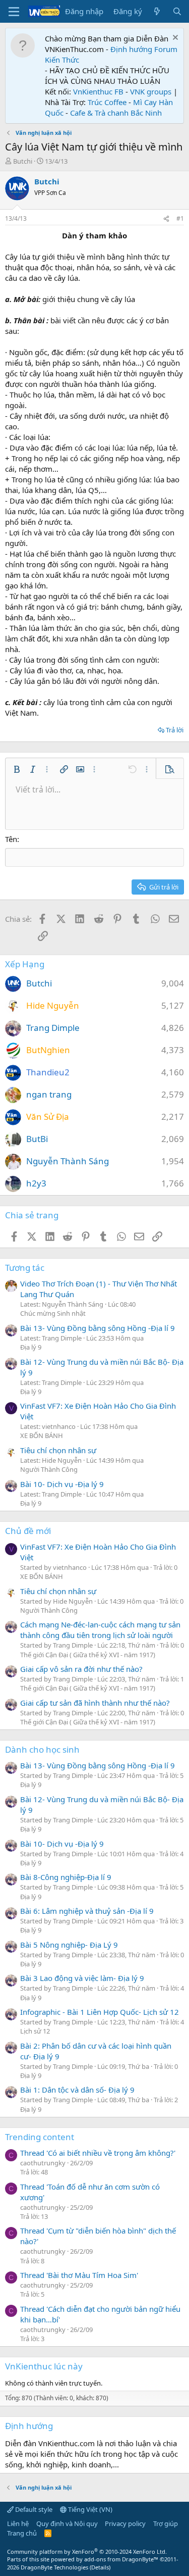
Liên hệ (18, 2523)
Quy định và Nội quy (67, 2523)
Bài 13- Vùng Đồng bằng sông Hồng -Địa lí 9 (98, 1328)
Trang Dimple (53, 1028)
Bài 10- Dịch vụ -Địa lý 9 (62, 1484)
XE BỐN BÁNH (42, 1435)
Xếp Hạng (25, 964)
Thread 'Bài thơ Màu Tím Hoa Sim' (79, 2275)
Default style (33, 2509)
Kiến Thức (62, 60)
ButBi (37, 1139)
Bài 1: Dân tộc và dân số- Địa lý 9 (77, 2090)
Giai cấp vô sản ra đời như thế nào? (81, 1669)
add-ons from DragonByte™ (121, 2559)
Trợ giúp (166, 2523)
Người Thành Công (49, 1469)
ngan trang (49, 1094)
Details (100, 2567)
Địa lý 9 (31, 1347)
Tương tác (25, 1268)
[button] (17, 769)
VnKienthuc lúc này (44, 2366)
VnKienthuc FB (98, 91)
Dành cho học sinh (42, 1749)
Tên (11, 839)
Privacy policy (125, 2523)
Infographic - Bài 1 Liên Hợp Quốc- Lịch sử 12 (100, 2012)
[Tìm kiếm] (177, 11)
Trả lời (175, 730)
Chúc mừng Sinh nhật (53, 1313)
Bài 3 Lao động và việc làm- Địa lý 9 (82, 1978)
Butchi (23, 161)
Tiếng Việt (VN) (89, 2509)
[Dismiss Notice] (174, 39)
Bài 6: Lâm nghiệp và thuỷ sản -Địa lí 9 (87, 1911)
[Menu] (14, 12)
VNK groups (151, 91)
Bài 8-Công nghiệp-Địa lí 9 (66, 1877)
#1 (180, 218)
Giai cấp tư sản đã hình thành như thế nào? (95, 1703)
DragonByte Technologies (54, 2567)
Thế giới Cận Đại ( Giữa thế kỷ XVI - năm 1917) (88, 1655)
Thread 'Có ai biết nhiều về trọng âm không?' (98, 2153)
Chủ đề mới (28, 1531)
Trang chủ (22, 2533)
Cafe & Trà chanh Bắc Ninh (116, 113)
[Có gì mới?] (157, 11)
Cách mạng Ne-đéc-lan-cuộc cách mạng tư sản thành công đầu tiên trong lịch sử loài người (100, 1630)
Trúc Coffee (107, 102)
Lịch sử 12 (35, 2031)
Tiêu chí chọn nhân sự (58, 1450)
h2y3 (36, 1183)
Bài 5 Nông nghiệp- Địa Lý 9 (69, 1945)
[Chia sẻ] (166, 219)
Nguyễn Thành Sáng (68, 1161)
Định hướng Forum (144, 49)
